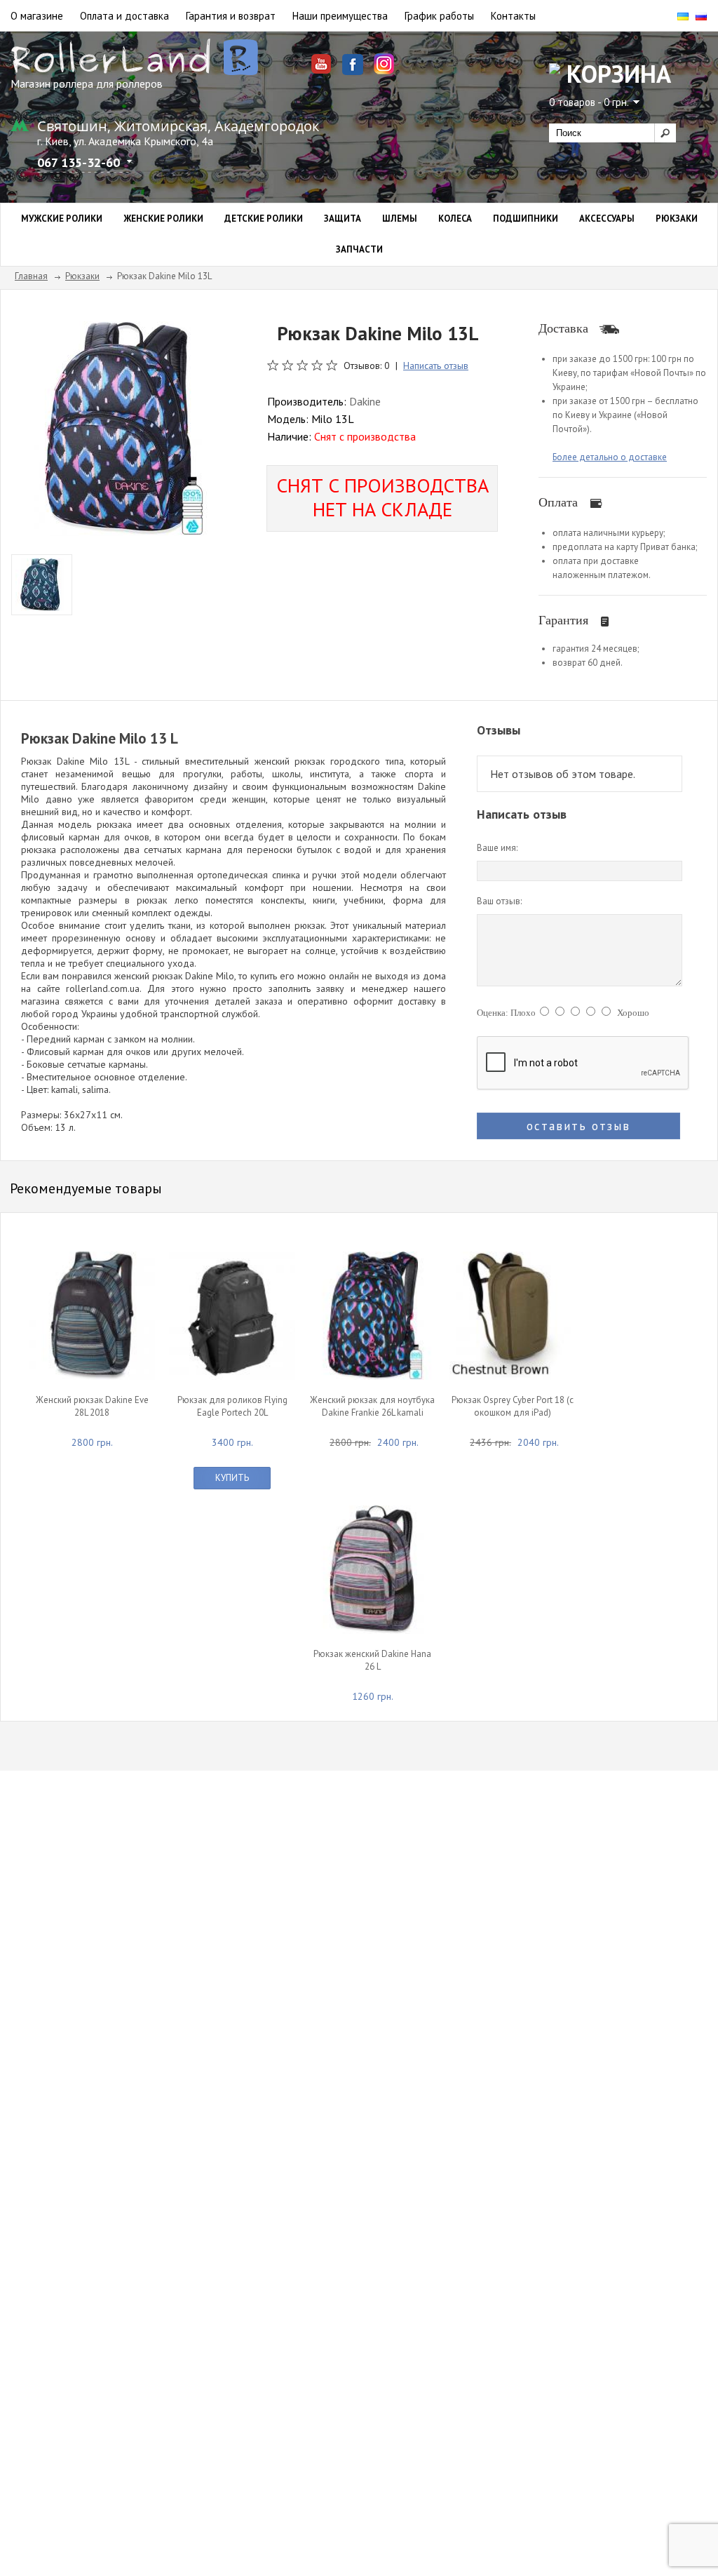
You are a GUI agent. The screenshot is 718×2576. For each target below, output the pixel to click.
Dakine (365, 401)
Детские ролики (264, 219)
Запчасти (359, 249)
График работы (439, 16)
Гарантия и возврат (231, 16)
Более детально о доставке (610, 457)
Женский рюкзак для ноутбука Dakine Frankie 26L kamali (372, 1406)
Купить (232, 1478)
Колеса (455, 219)
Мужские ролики (62, 219)
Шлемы (400, 219)
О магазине (37, 16)
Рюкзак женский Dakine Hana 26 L (372, 1660)
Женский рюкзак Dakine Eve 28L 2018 (92, 1406)
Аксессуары (607, 219)
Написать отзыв (436, 365)
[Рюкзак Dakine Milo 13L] (118, 427)
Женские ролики (163, 219)
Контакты (513, 16)
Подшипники (526, 219)
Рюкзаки (677, 219)
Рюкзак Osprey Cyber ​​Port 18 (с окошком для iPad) (513, 1406)
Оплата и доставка (124, 16)
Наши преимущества (340, 16)
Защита (343, 219)
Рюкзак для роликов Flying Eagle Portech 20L (232, 1406)
